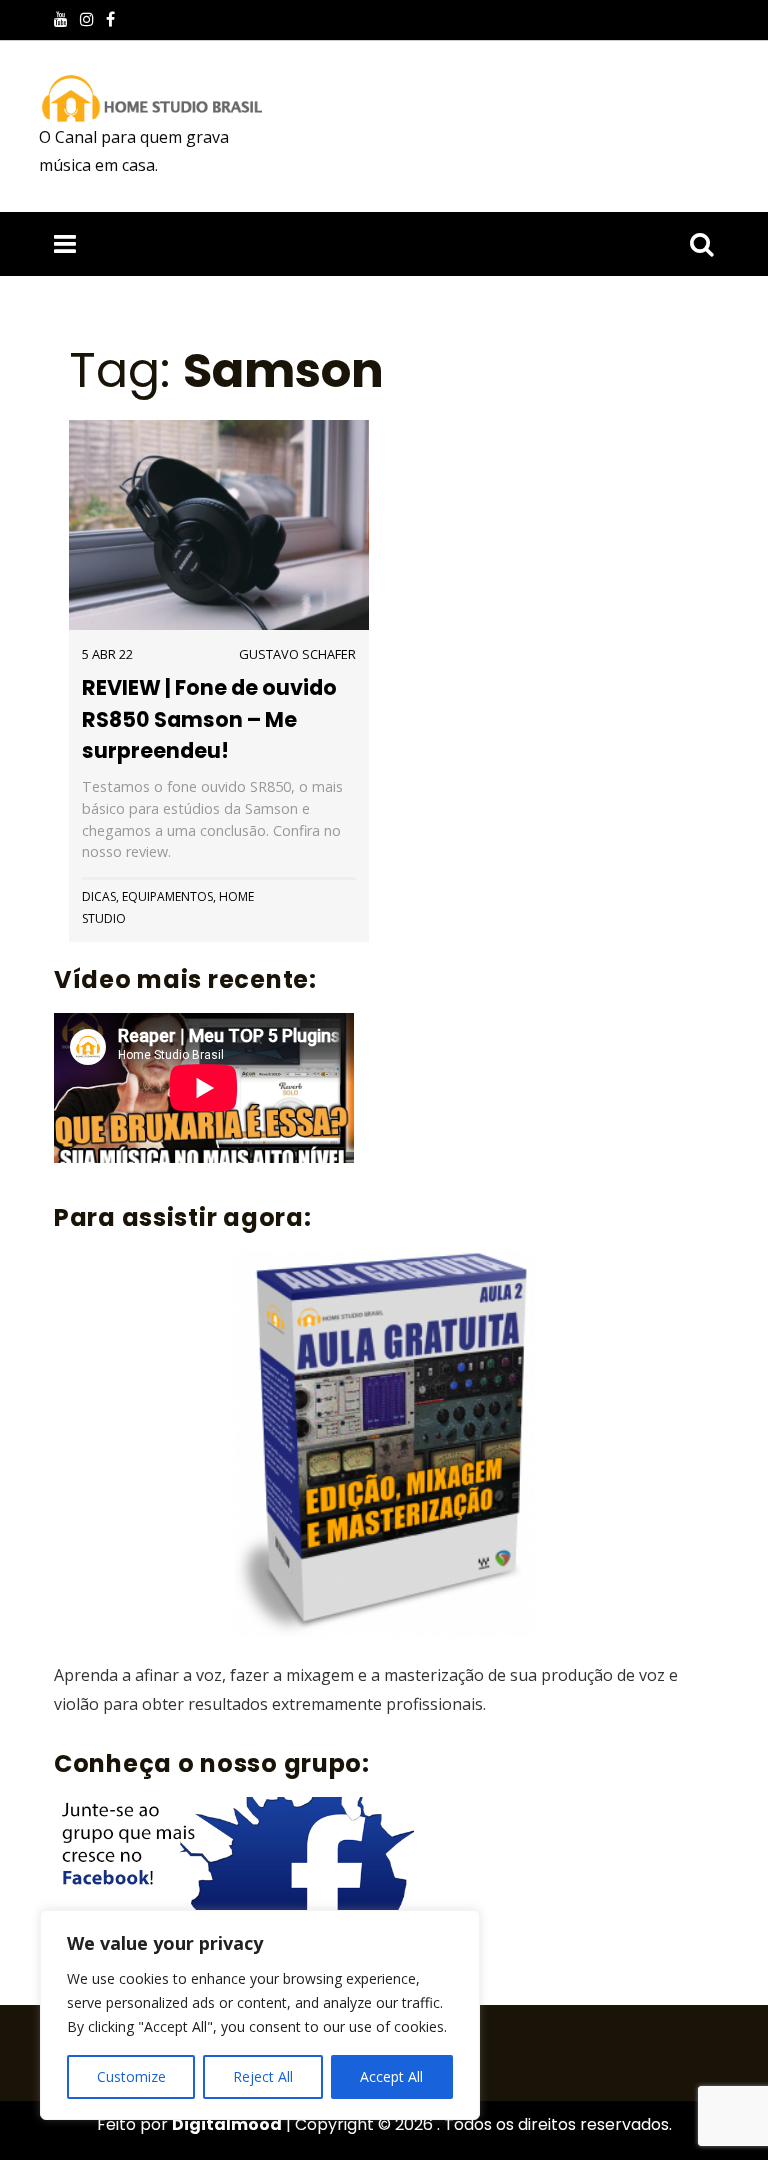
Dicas (99, 896)
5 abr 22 (107, 654)
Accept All (391, 2076)
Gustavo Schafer (297, 654)
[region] (260, 2015)
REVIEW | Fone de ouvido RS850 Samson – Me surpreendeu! (209, 718)
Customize (131, 2076)
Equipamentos (167, 896)
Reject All (263, 2076)
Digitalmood (227, 2124)
